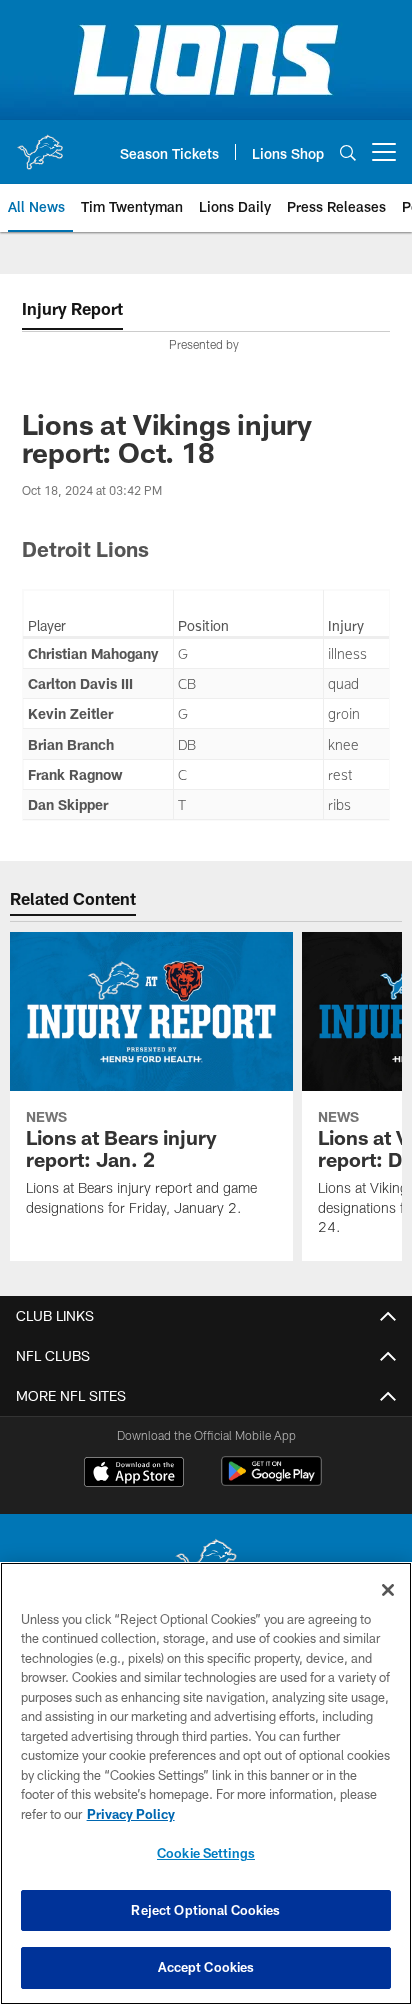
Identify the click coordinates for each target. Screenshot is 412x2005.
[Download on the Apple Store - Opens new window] (134, 1474)
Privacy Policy (131, 1814)
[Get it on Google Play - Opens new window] (271, 1481)
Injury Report (72, 308)
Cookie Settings (206, 1853)
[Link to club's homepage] (40, 144)
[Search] (348, 152)
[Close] (388, 1590)
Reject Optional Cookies (205, 1910)
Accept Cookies (206, 1967)
